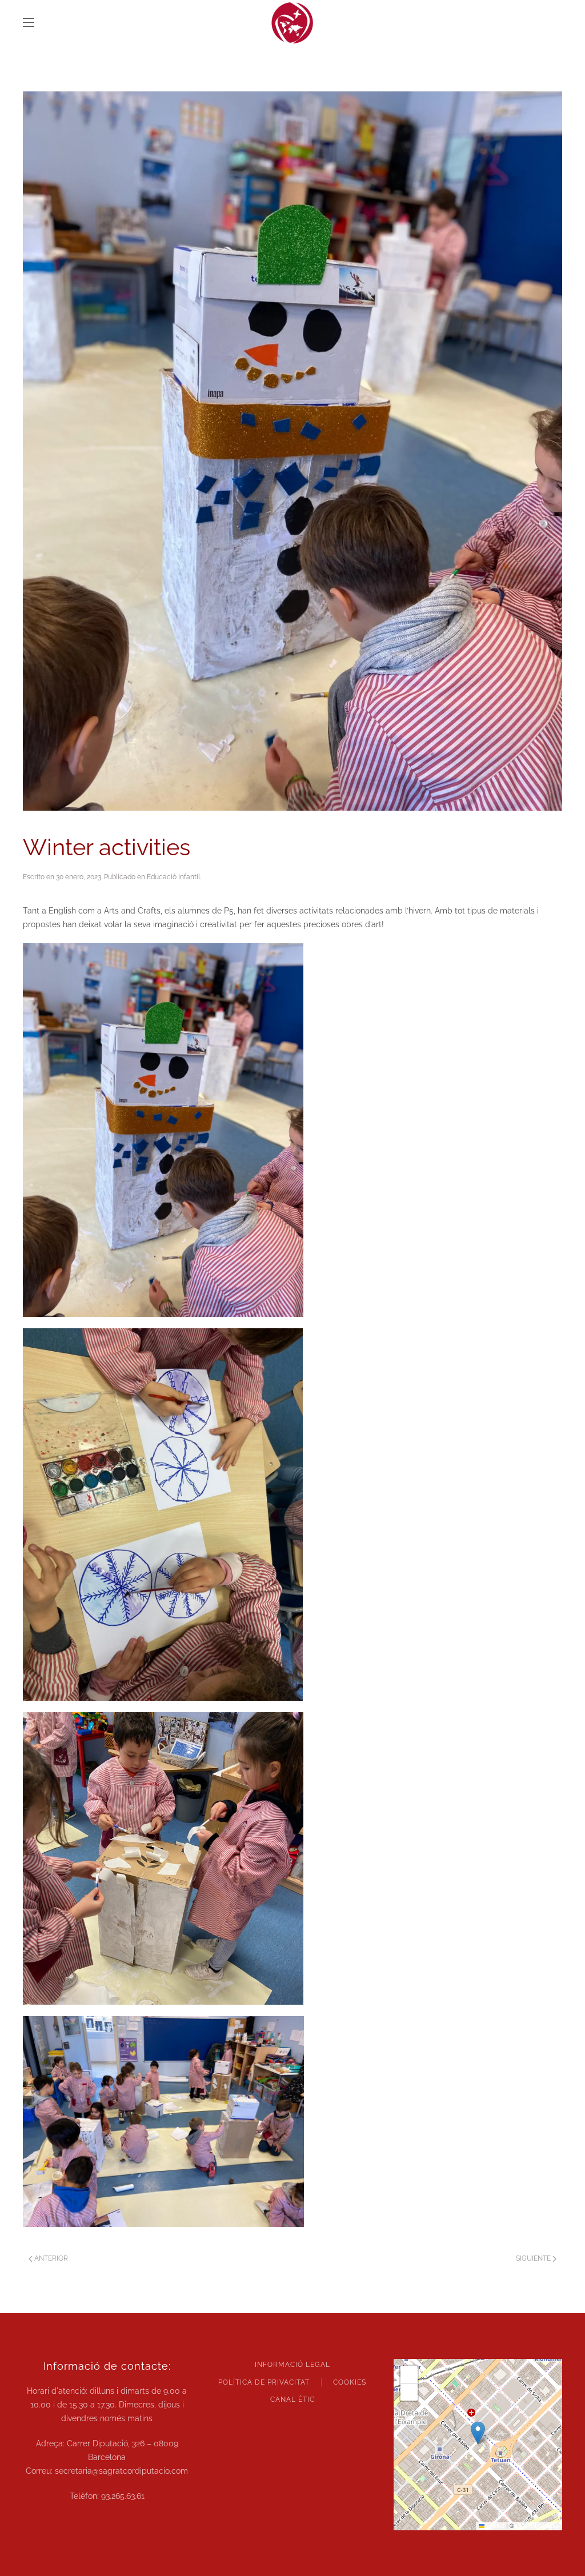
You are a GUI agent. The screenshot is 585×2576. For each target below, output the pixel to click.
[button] (29, 23)
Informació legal (292, 2365)
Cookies (350, 2382)
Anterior (51, 2258)
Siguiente (533, 2258)
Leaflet (494, 2525)
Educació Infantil (173, 877)
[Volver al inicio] (292, 23)
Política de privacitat (264, 2382)
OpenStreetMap (538, 2525)
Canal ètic (292, 2399)
